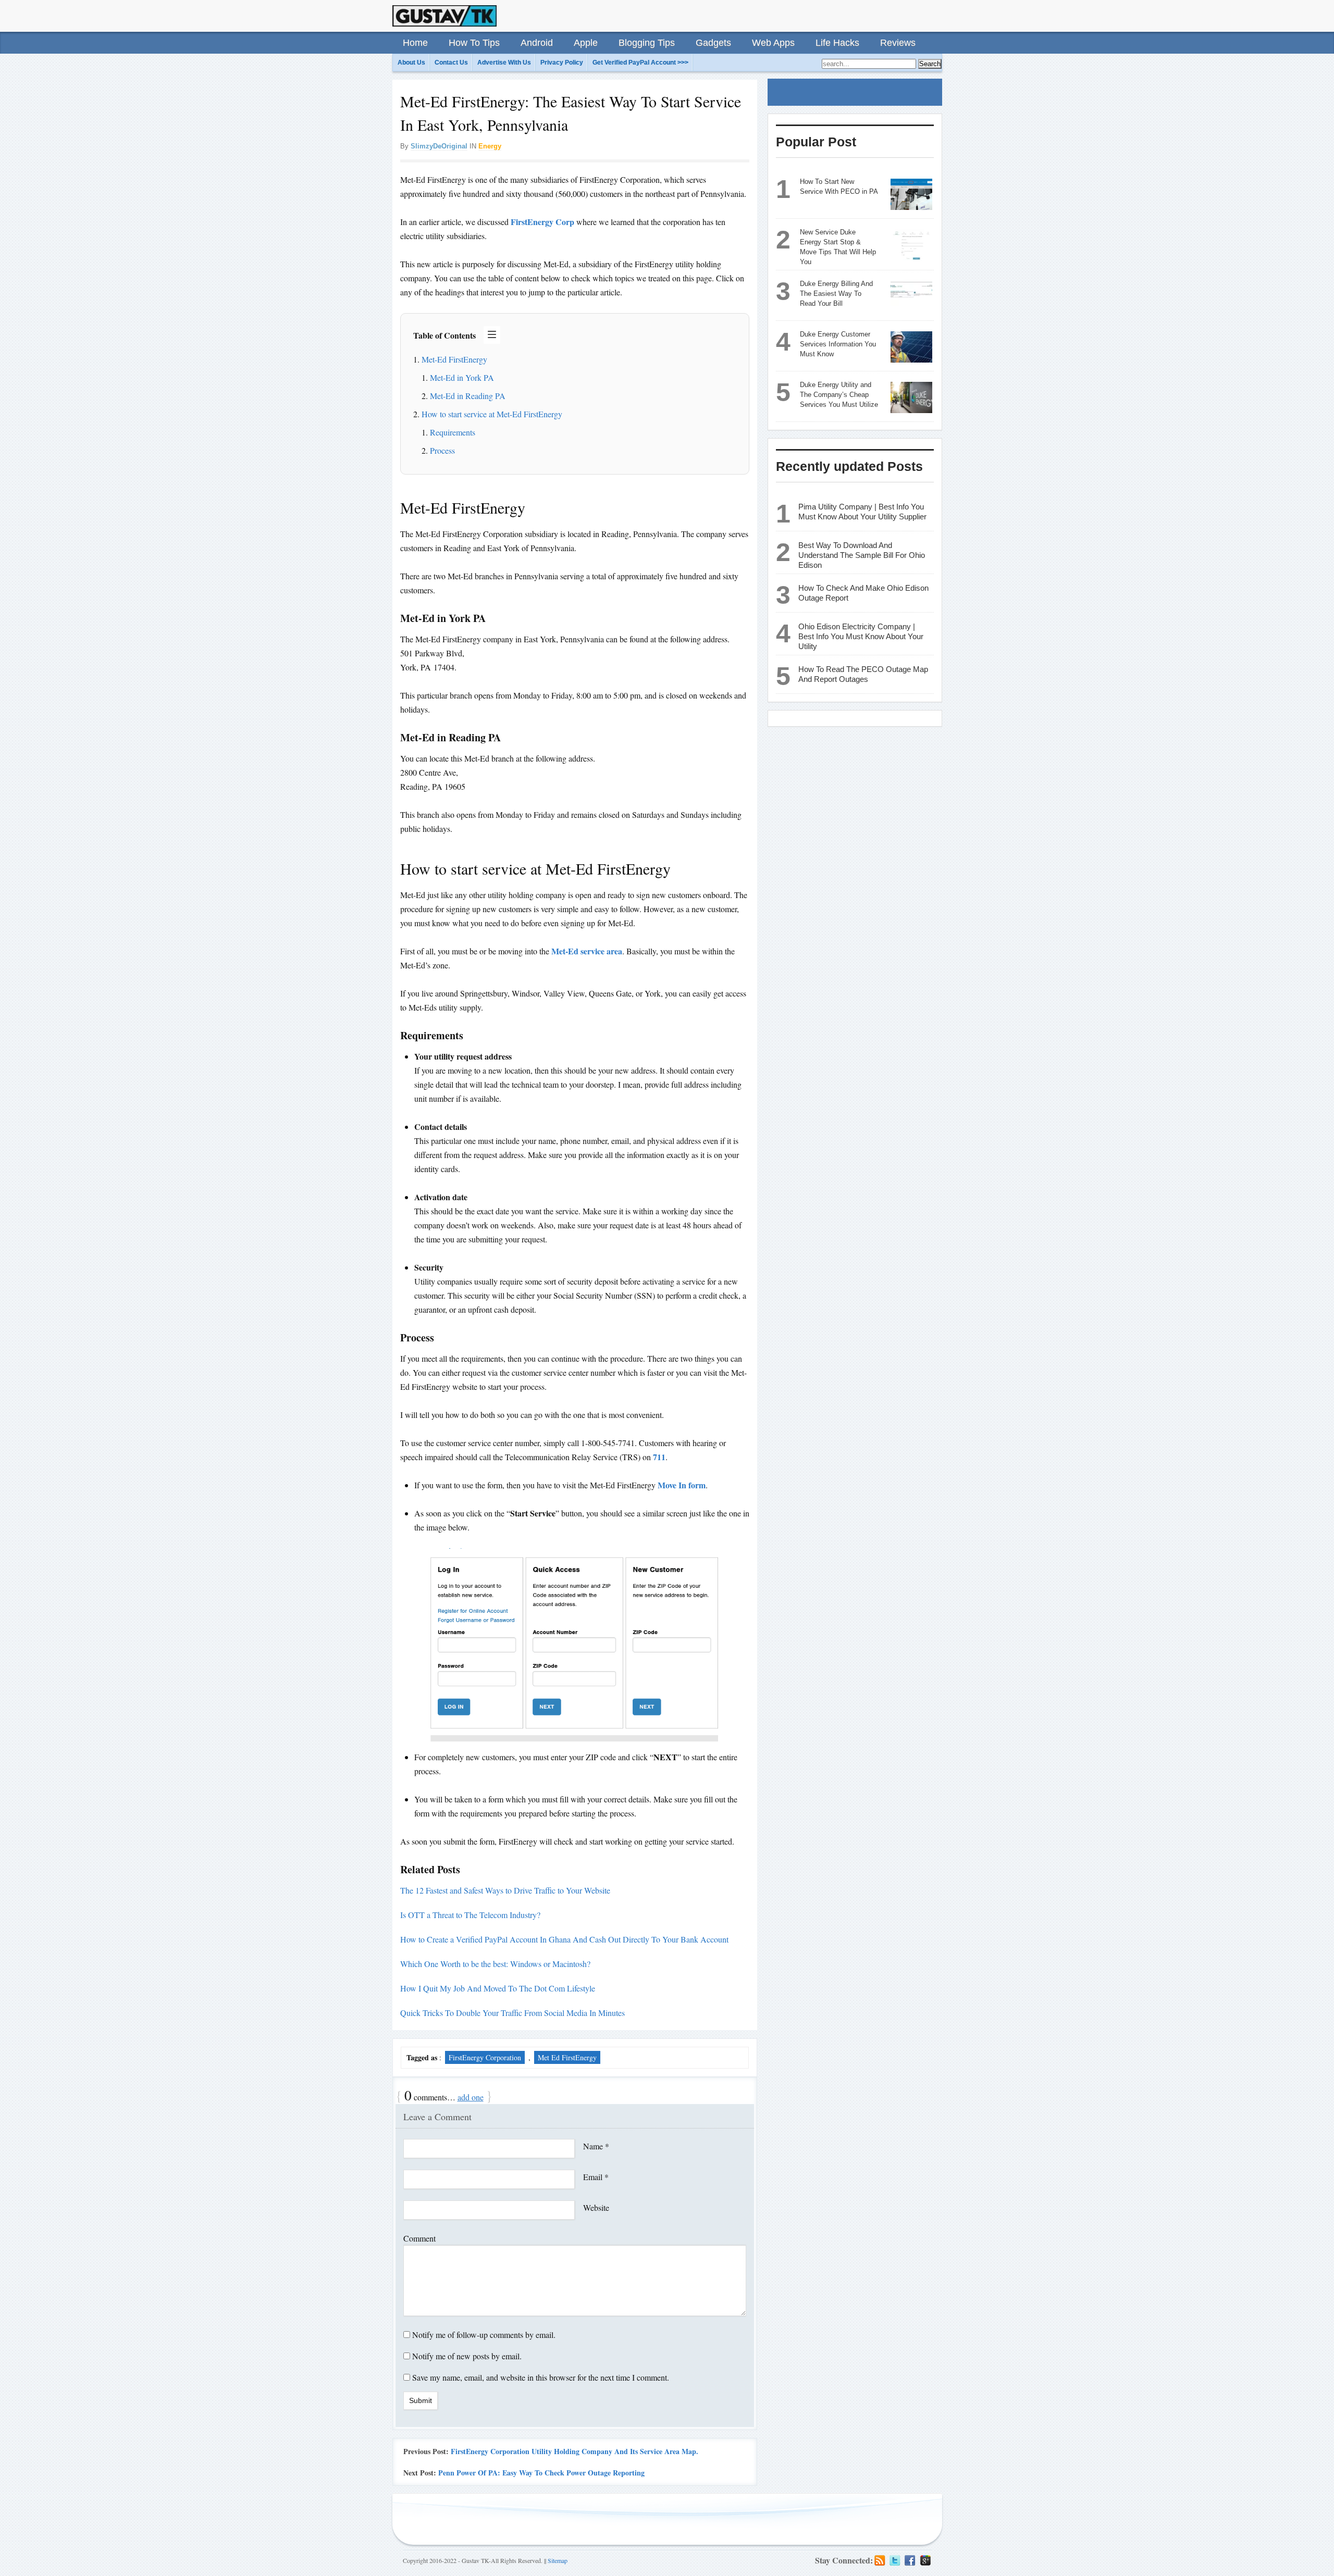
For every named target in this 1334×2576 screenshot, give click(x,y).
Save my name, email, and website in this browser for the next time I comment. (541, 2377)
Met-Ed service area (587, 951)
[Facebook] (910, 2560)
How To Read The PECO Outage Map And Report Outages (863, 674)
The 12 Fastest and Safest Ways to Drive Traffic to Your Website (505, 1890)
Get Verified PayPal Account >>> (640, 63)
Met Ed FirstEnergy (567, 2057)
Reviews (898, 43)
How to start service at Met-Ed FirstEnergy (492, 414)
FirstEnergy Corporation (485, 2057)
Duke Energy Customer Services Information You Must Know (838, 344)
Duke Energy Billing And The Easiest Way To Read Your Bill (836, 294)
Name (596, 2146)
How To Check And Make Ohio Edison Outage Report (863, 593)
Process (442, 450)
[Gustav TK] (444, 16)
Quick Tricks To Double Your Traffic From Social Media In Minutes (512, 2013)
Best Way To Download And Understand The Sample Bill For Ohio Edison (862, 555)
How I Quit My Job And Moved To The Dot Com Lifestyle (498, 1988)
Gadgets (713, 43)
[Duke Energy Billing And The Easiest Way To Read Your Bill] (911, 296)
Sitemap (558, 2560)
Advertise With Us (504, 63)
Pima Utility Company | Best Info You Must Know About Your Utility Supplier (862, 512)
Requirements (453, 432)
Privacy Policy (562, 63)
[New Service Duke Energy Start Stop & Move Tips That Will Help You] (911, 245)
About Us (411, 63)
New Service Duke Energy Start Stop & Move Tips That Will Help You (838, 247)
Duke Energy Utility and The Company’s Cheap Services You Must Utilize (839, 395)
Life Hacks (837, 43)
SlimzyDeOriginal (439, 146)
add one (471, 2097)
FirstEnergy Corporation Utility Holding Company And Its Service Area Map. (575, 2451)
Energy (490, 146)
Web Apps (773, 43)
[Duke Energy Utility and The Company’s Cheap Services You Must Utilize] (911, 397)
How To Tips (474, 43)
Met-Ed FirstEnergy (454, 359)
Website (596, 2207)
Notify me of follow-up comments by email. (484, 2335)
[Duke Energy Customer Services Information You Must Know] (911, 347)
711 (659, 1457)
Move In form (682, 1485)
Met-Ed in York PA (462, 377)
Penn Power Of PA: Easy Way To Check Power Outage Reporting (541, 2473)
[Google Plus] (925, 2560)
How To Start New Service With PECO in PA (839, 186)
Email (596, 2177)
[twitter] (895, 2560)
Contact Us (451, 63)
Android (537, 43)
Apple (586, 43)
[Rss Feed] (880, 2560)
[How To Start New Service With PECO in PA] (911, 194)
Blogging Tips (647, 43)
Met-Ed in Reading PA (468, 396)
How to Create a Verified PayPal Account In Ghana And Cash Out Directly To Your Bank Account (564, 1939)
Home (415, 43)
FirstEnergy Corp (542, 222)
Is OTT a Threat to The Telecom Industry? (470, 1915)
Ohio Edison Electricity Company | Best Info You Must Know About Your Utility (861, 636)
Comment (419, 2238)
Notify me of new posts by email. (467, 2356)
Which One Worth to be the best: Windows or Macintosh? (495, 1964)
